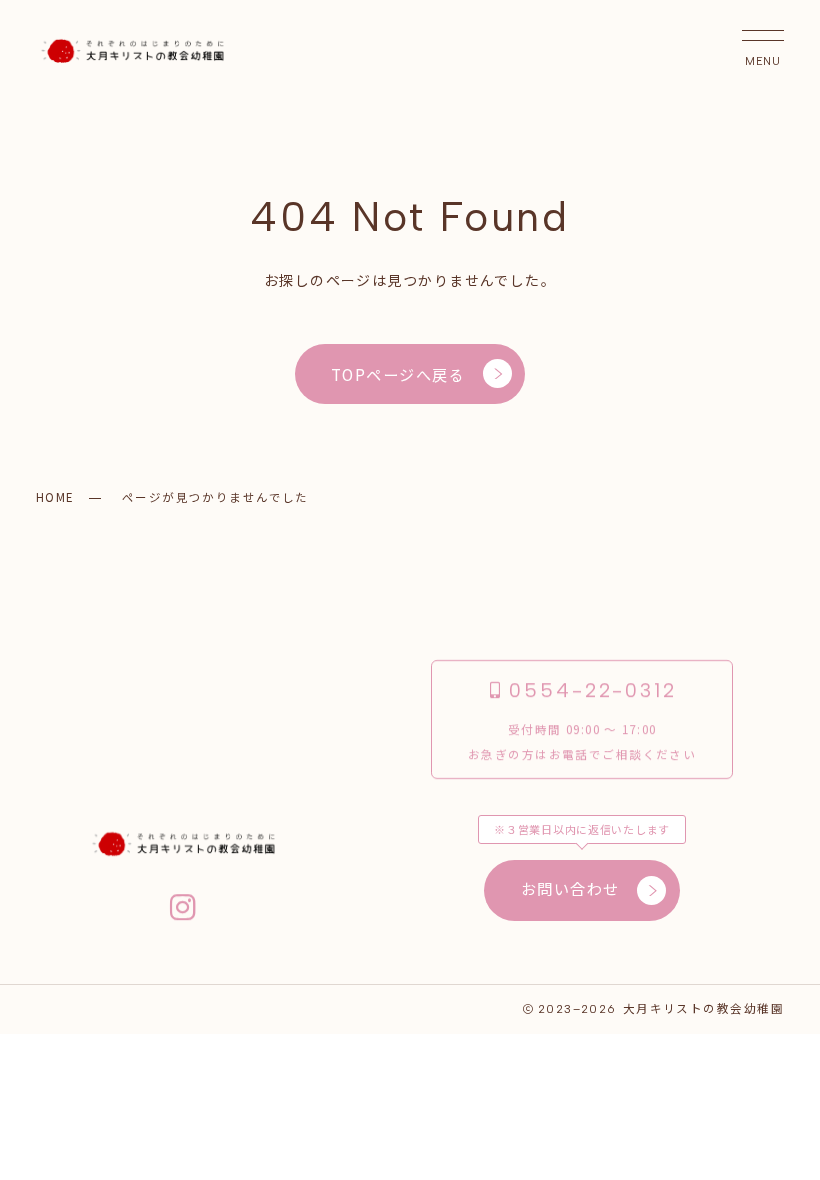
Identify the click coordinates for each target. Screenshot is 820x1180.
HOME (55, 497)
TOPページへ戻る (398, 374)
